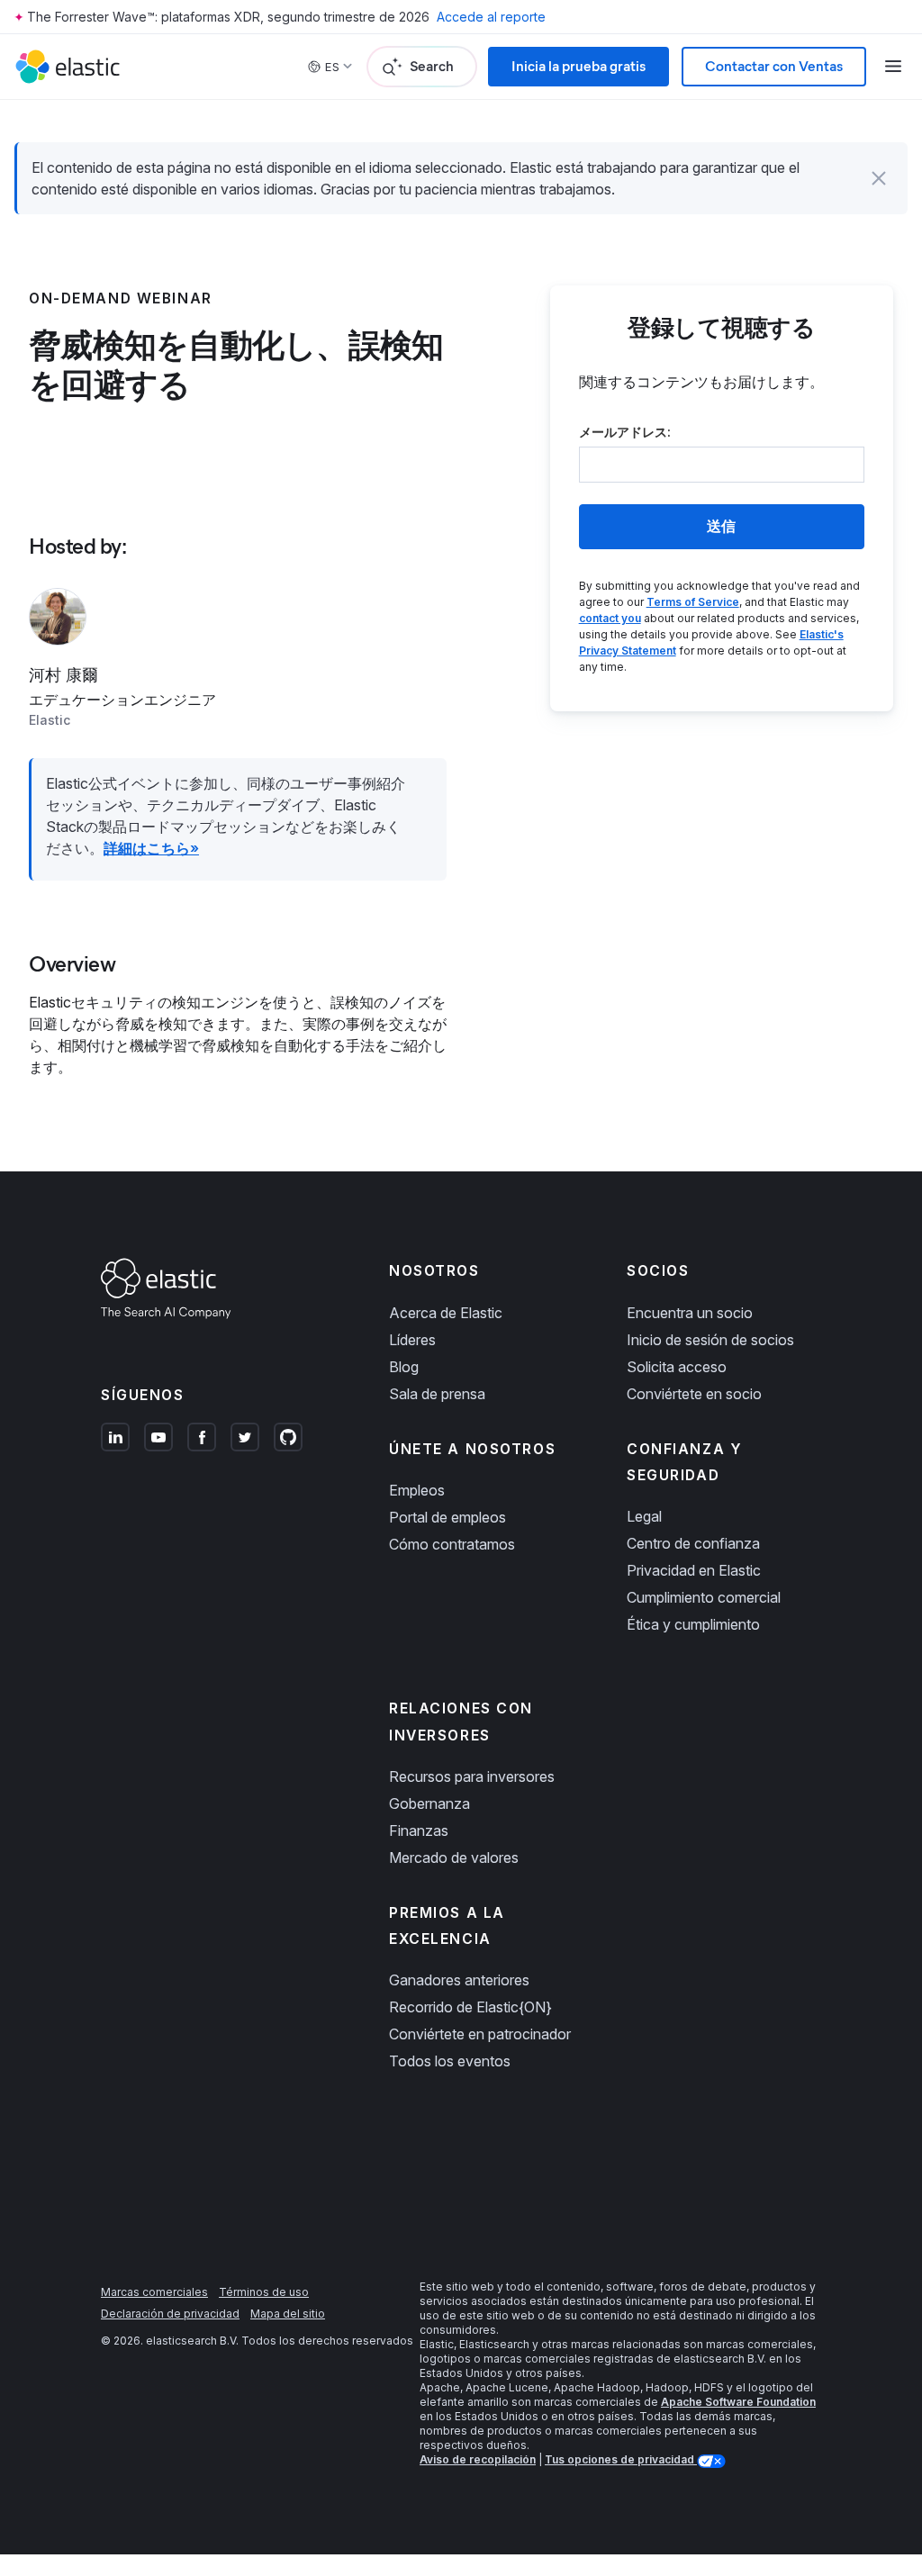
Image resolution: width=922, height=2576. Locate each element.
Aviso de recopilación (478, 2459)
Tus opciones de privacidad (621, 2459)
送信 (721, 526)
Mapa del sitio (288, 2314)
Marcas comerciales (154, 2292)
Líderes (412, 1340)
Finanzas (419, 1830)
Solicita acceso (677, 1367)
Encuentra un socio (690, 1313)
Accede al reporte (491, 17)
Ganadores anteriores (459, 1980)
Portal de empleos (447, 1517)
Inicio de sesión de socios (710, 1340)
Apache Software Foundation (738, 2402)
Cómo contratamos (452, 1544)
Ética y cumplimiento (693, 1624)
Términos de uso (264, 2292)
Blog (404, 1367)
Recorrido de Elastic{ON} (470, 2007)
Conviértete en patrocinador (480, 2034)
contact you (610, 618)
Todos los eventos (450, 2061)
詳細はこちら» (151, 848)
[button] (879, 178)
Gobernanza (429, 1803)
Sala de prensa (437, 1394)
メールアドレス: (625, 432)
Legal (644, 1516)
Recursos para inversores (472, 1776)
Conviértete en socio (694, 1394)
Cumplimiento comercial (704, 1597)
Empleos (417, 1490)
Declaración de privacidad (170, 2314)
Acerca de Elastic (446, 1313)
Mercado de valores (454, 1857)
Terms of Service (693, 602)
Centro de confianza (693, 1543)
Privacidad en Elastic (694, 1570)
